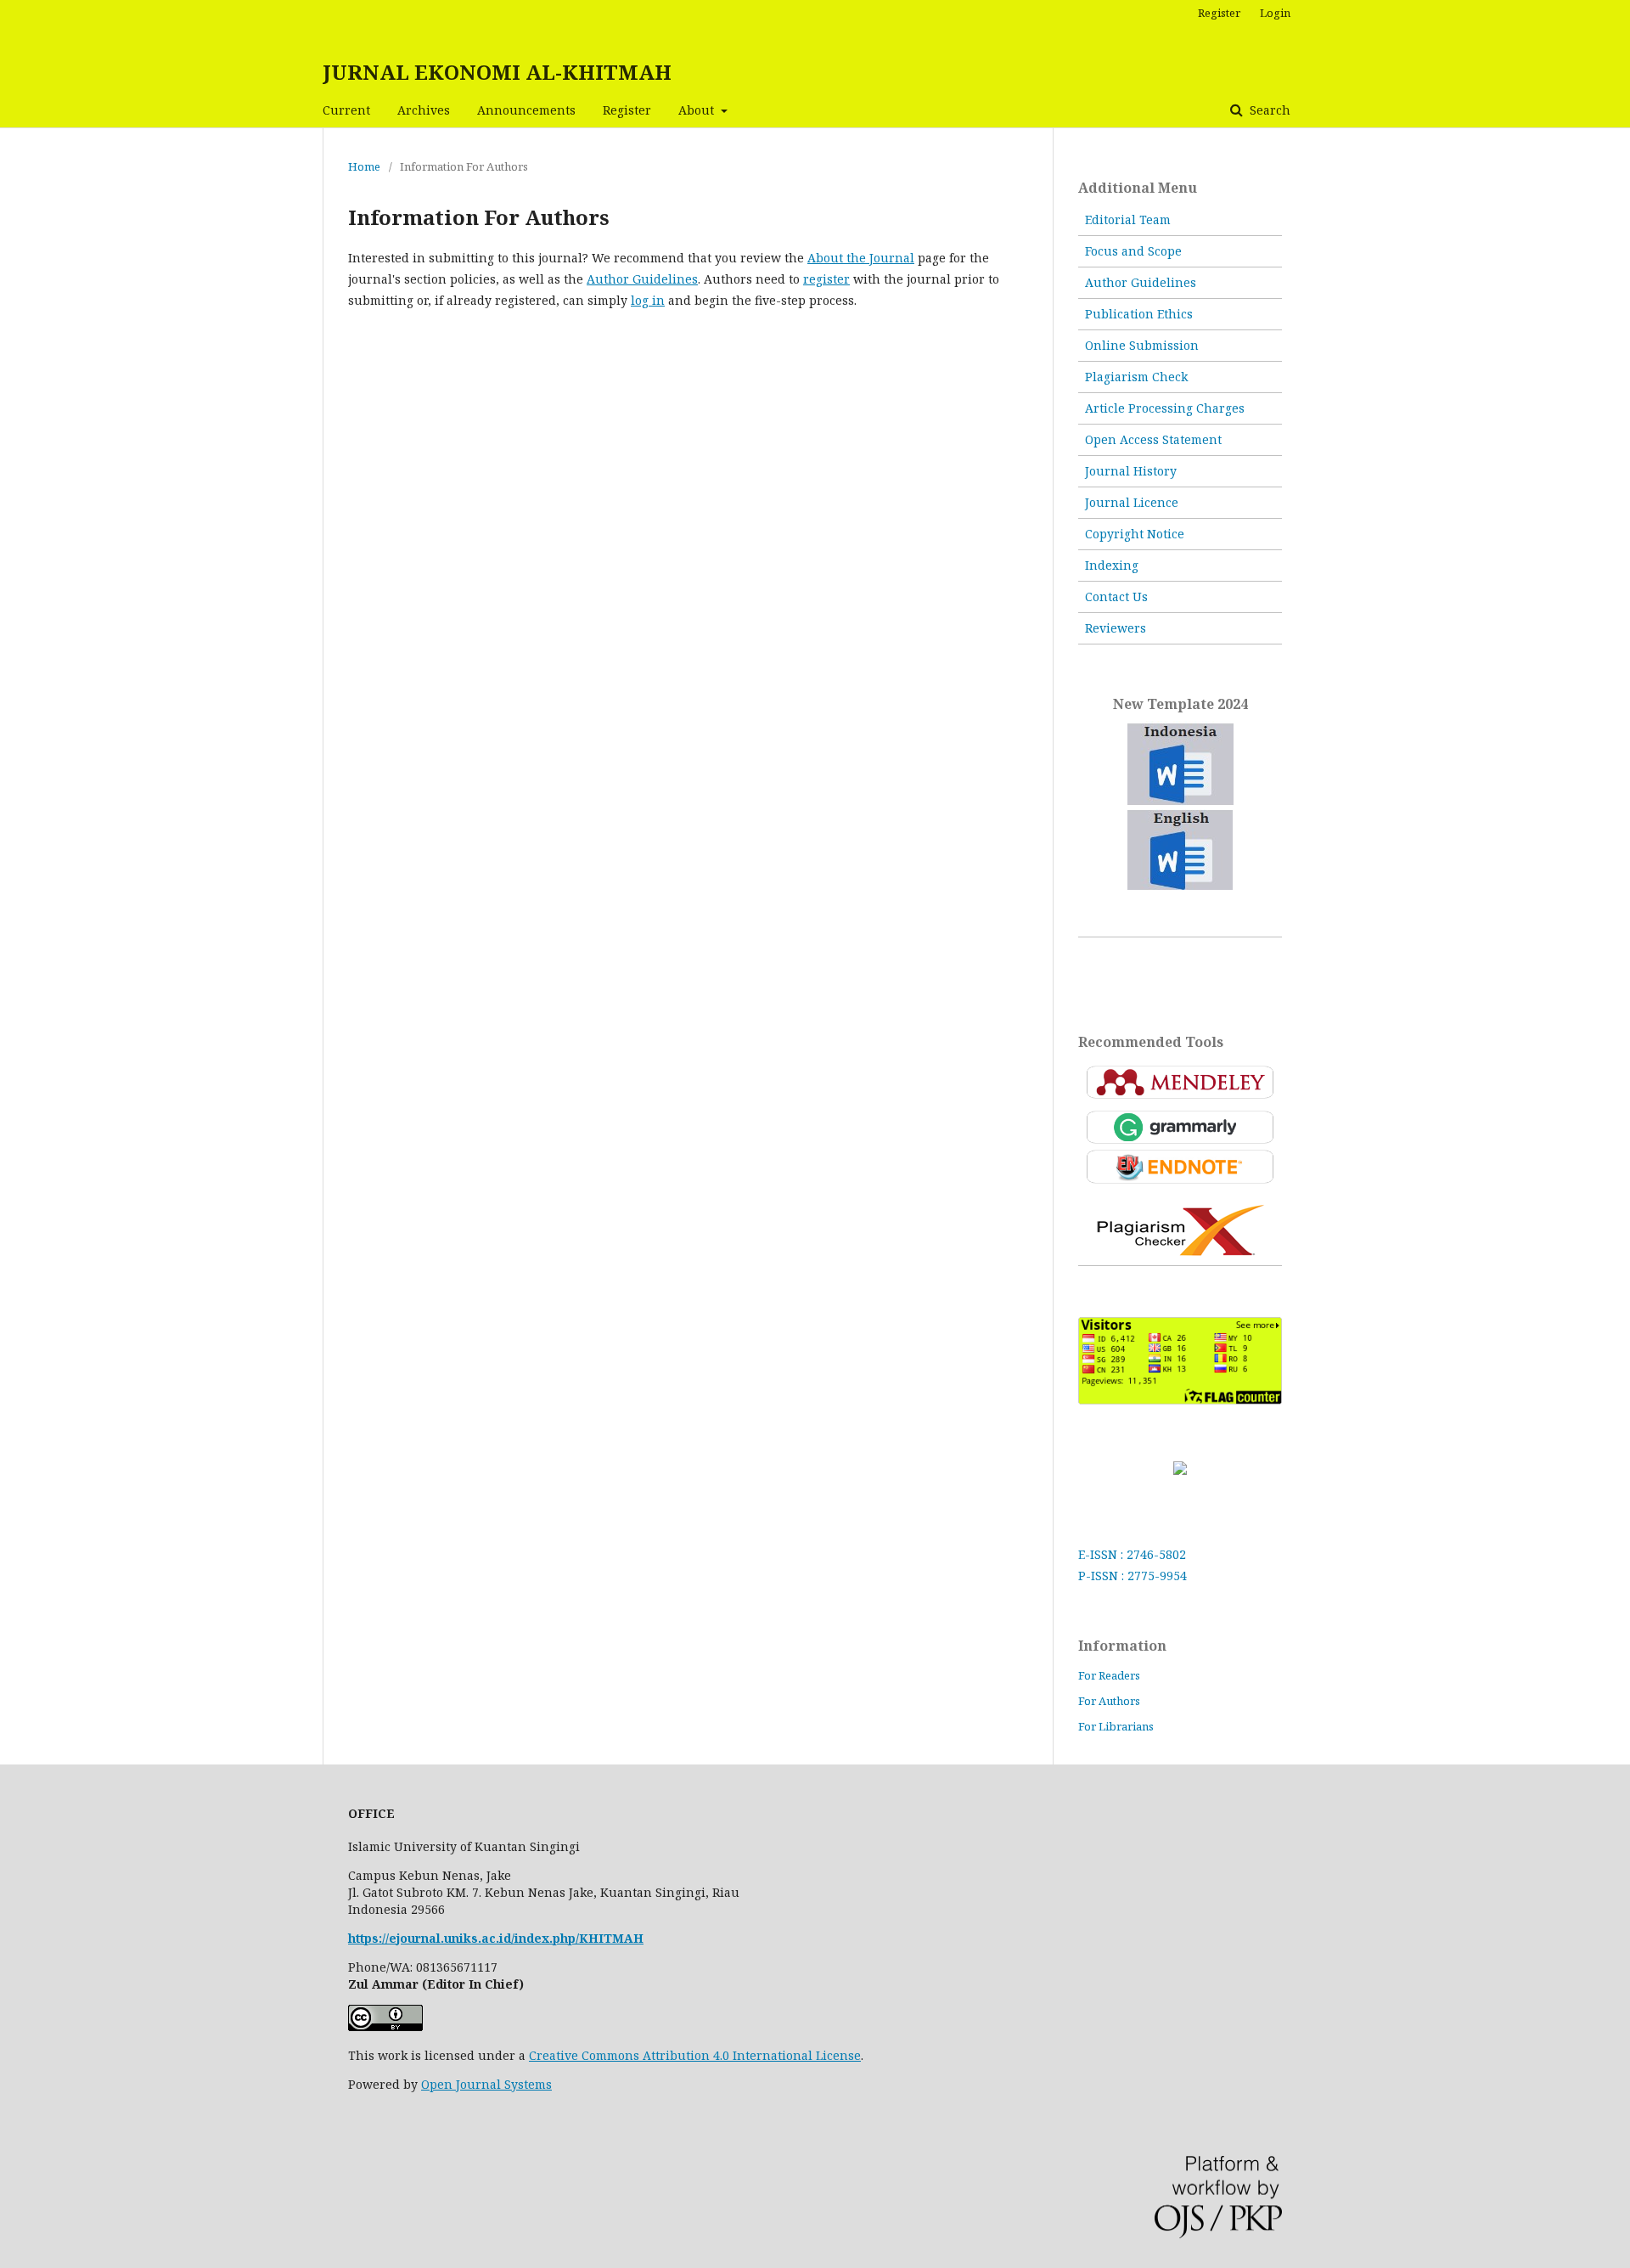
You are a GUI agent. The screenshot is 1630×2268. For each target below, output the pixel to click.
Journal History (1131, 471)
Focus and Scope (1133, 251)
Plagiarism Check (1136, 377)
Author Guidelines (642, 279)
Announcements (526, 110)
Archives (424, 110)
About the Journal (861, 258)
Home (364, 166)
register (826, 279)
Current (346, 110)
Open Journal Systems (486, 2084)
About (698, 110)
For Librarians (1116, 1726)
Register (627, 110)
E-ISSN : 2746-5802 (1132, 1554)
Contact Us (1116, 597)
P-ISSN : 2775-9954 (1133, 1576)
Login (1275, 13)
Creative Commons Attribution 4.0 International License (695, 2055)
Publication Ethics (1139, 314)
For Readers (1109, 1675)
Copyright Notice (1135, 534)
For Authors (1109, 1701)
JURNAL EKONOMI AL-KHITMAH (497, 72)
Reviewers (1116, 628)
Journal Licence (1132, 502)
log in (648, 300)
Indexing (1112, 565)
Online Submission (1142, 345)
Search (1268, 110)
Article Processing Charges (1165, 408)
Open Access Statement (1153, 439)
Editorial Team (1128, 219)
